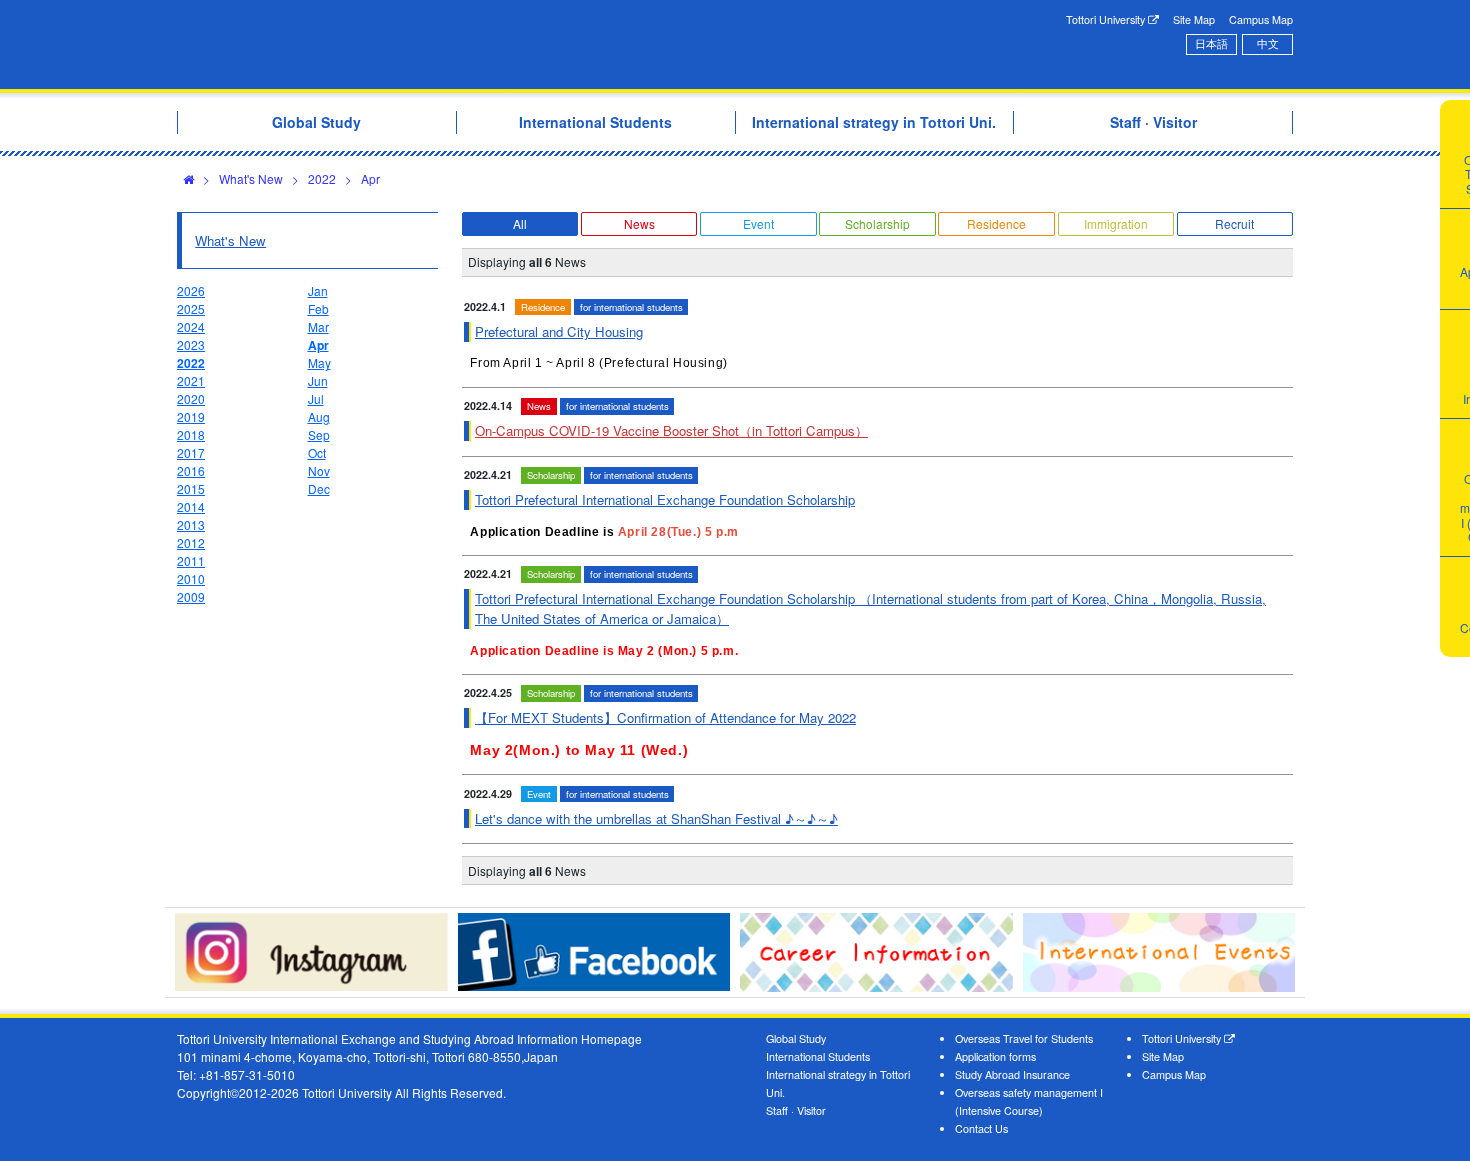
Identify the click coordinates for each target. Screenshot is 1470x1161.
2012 (191, 542)
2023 (191, 344)
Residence (996, 223)
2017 (191, 452)
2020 (191, 398)
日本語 (1211, 43)
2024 (191, 326)
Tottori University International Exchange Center (458, 44)
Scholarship (877, 223)
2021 (191, 380)
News (639, 223)
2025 (191, 308)
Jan (318, 290)
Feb (318, 308)
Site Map (1194, 19)
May (319, 362)
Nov (319, 470)
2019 (191, 416)
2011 (191, 560)
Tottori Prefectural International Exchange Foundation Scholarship (665, 499)
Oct (317, 452)
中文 (1268, 43)
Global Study (796, 1038)
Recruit (1234, 223)
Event (758, 223)
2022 (322, 178)
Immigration (1116, 223)
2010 (191, 578)
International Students (818, 1056)
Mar (318, 326)
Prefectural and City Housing (559, 331)
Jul (316, 398)
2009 (191, 596)
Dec (319, 488)
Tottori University (1107, 19)
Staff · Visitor (796, 1110)
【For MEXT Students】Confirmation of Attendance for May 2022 (665, 717)
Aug (319, 416)
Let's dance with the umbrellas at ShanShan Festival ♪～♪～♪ (656, 818)
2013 (191, 524)
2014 (191, 506)
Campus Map (1261, 19)
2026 (191, 290)
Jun (318, 380)
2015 (191, 488)
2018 (191, 434)
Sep (319, 434)
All (520, 223)
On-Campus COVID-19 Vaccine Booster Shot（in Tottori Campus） (671, 430)
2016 (191, 470)
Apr (370, 178)
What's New (251, 178)
